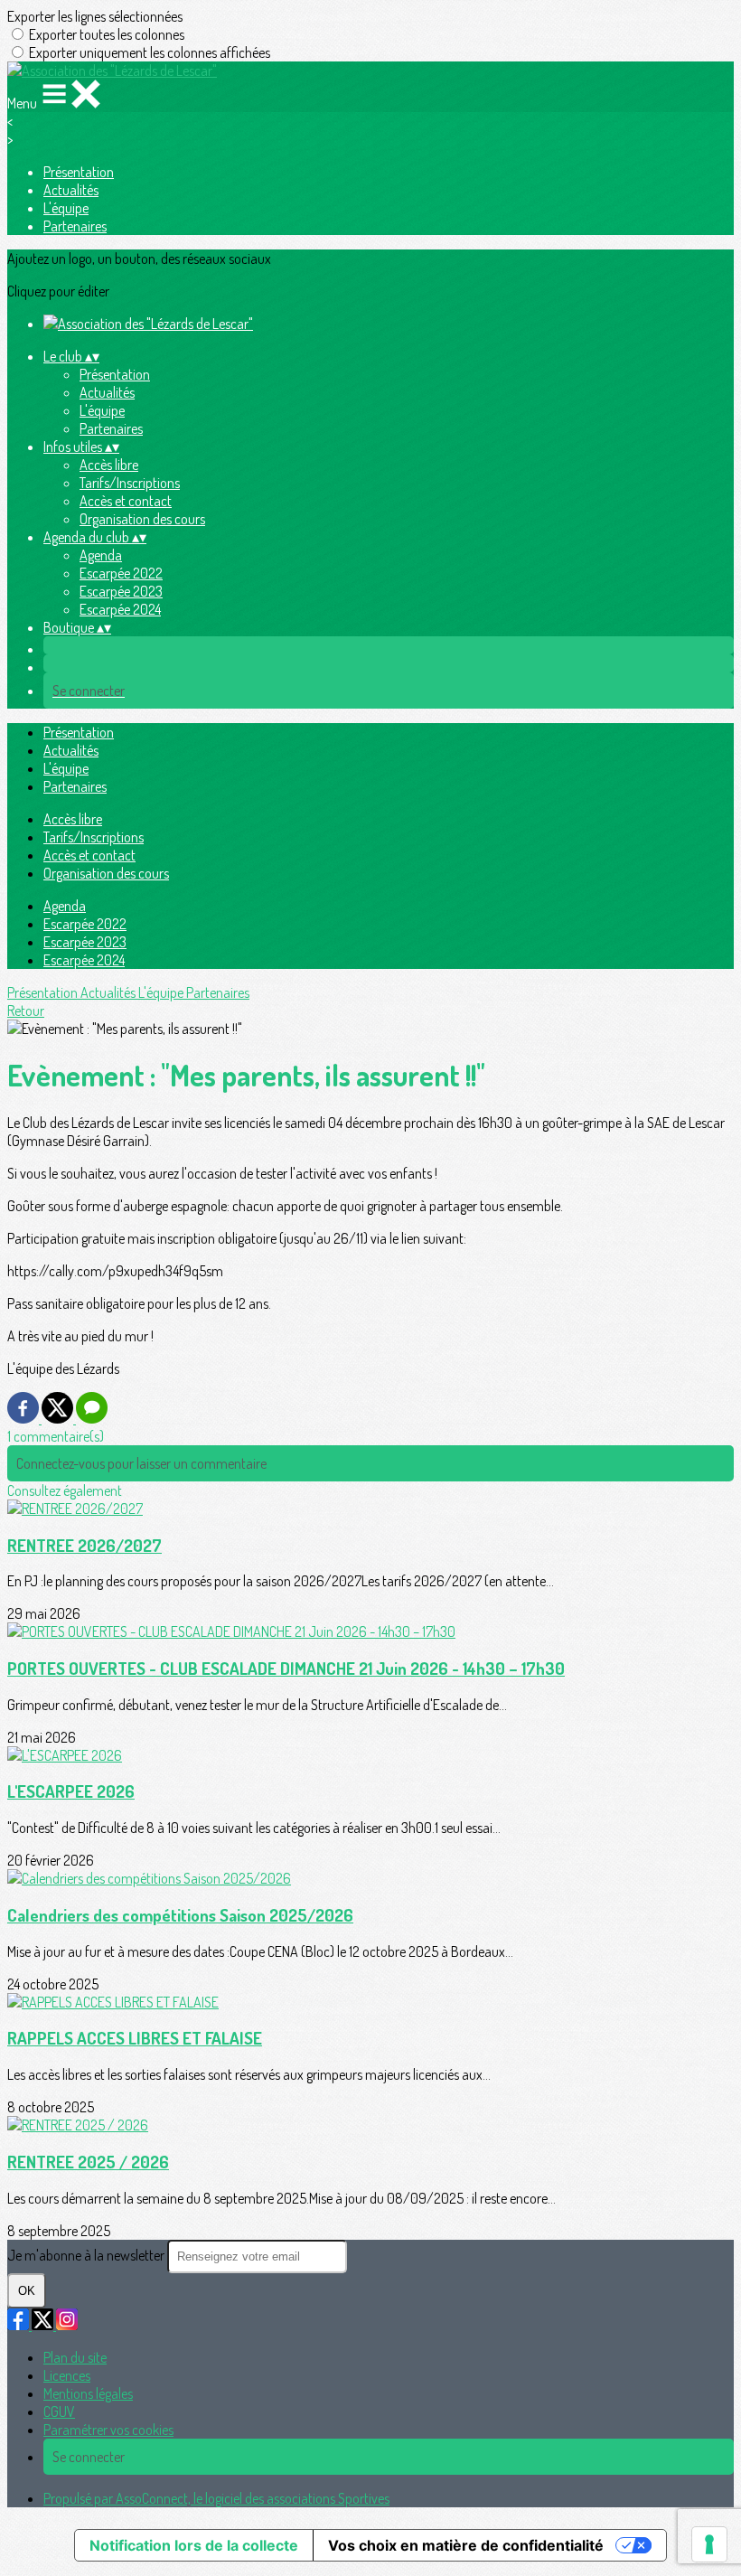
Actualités (71, 190)
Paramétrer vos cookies (108, 2430)
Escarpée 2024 (120, 609)
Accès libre (109, 465)
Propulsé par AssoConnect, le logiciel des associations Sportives (216, 2498)
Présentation (79, 172)
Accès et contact (126, 501)
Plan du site (75, 2357)
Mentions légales (88, 2393)
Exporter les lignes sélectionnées (95, 16)
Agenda (101, 555)
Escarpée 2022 (121, 573)
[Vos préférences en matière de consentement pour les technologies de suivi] (709, 2544)
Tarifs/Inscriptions (130, 483)
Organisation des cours (142, 519)
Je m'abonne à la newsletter (87, 2255)
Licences (67, 2375)
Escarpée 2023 (121, 591)
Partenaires (75, 226)
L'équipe (66, 208)
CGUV (59, 2411)
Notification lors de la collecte (194, 2545)
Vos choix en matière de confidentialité (466, 2545)
